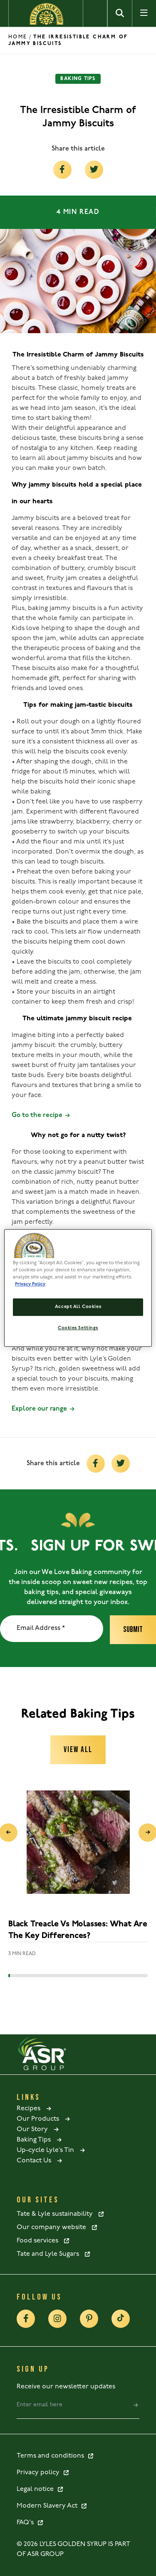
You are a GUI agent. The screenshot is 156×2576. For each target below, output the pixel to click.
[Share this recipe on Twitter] (94, 170)
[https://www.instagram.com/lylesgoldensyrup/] (57, 2319)
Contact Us (36, 2161)
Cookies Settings (78, 1328)
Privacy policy (40, 2473)
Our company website (54, 2227)
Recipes (31, 2109)
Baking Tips (36, 2140)
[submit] (136, 2405)
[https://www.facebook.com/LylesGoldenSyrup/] (26, 2319)
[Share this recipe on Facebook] (62, 170)
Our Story (35, 2129)
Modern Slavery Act (49, 2506)
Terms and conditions (52, 2456)
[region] (78, 1288)
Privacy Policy (30, 1284)
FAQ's (27, 2523)
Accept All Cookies (78, 1307)
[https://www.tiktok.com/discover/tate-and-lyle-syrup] (121, 2319)
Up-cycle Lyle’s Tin (48, 2150)
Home (18, 37)
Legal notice (37, 2489)
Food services (40, 2241)
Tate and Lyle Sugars (50, 2254)
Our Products (40, 2119)
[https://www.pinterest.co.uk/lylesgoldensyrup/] (89, 2319)
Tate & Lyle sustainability (57, 2214)
